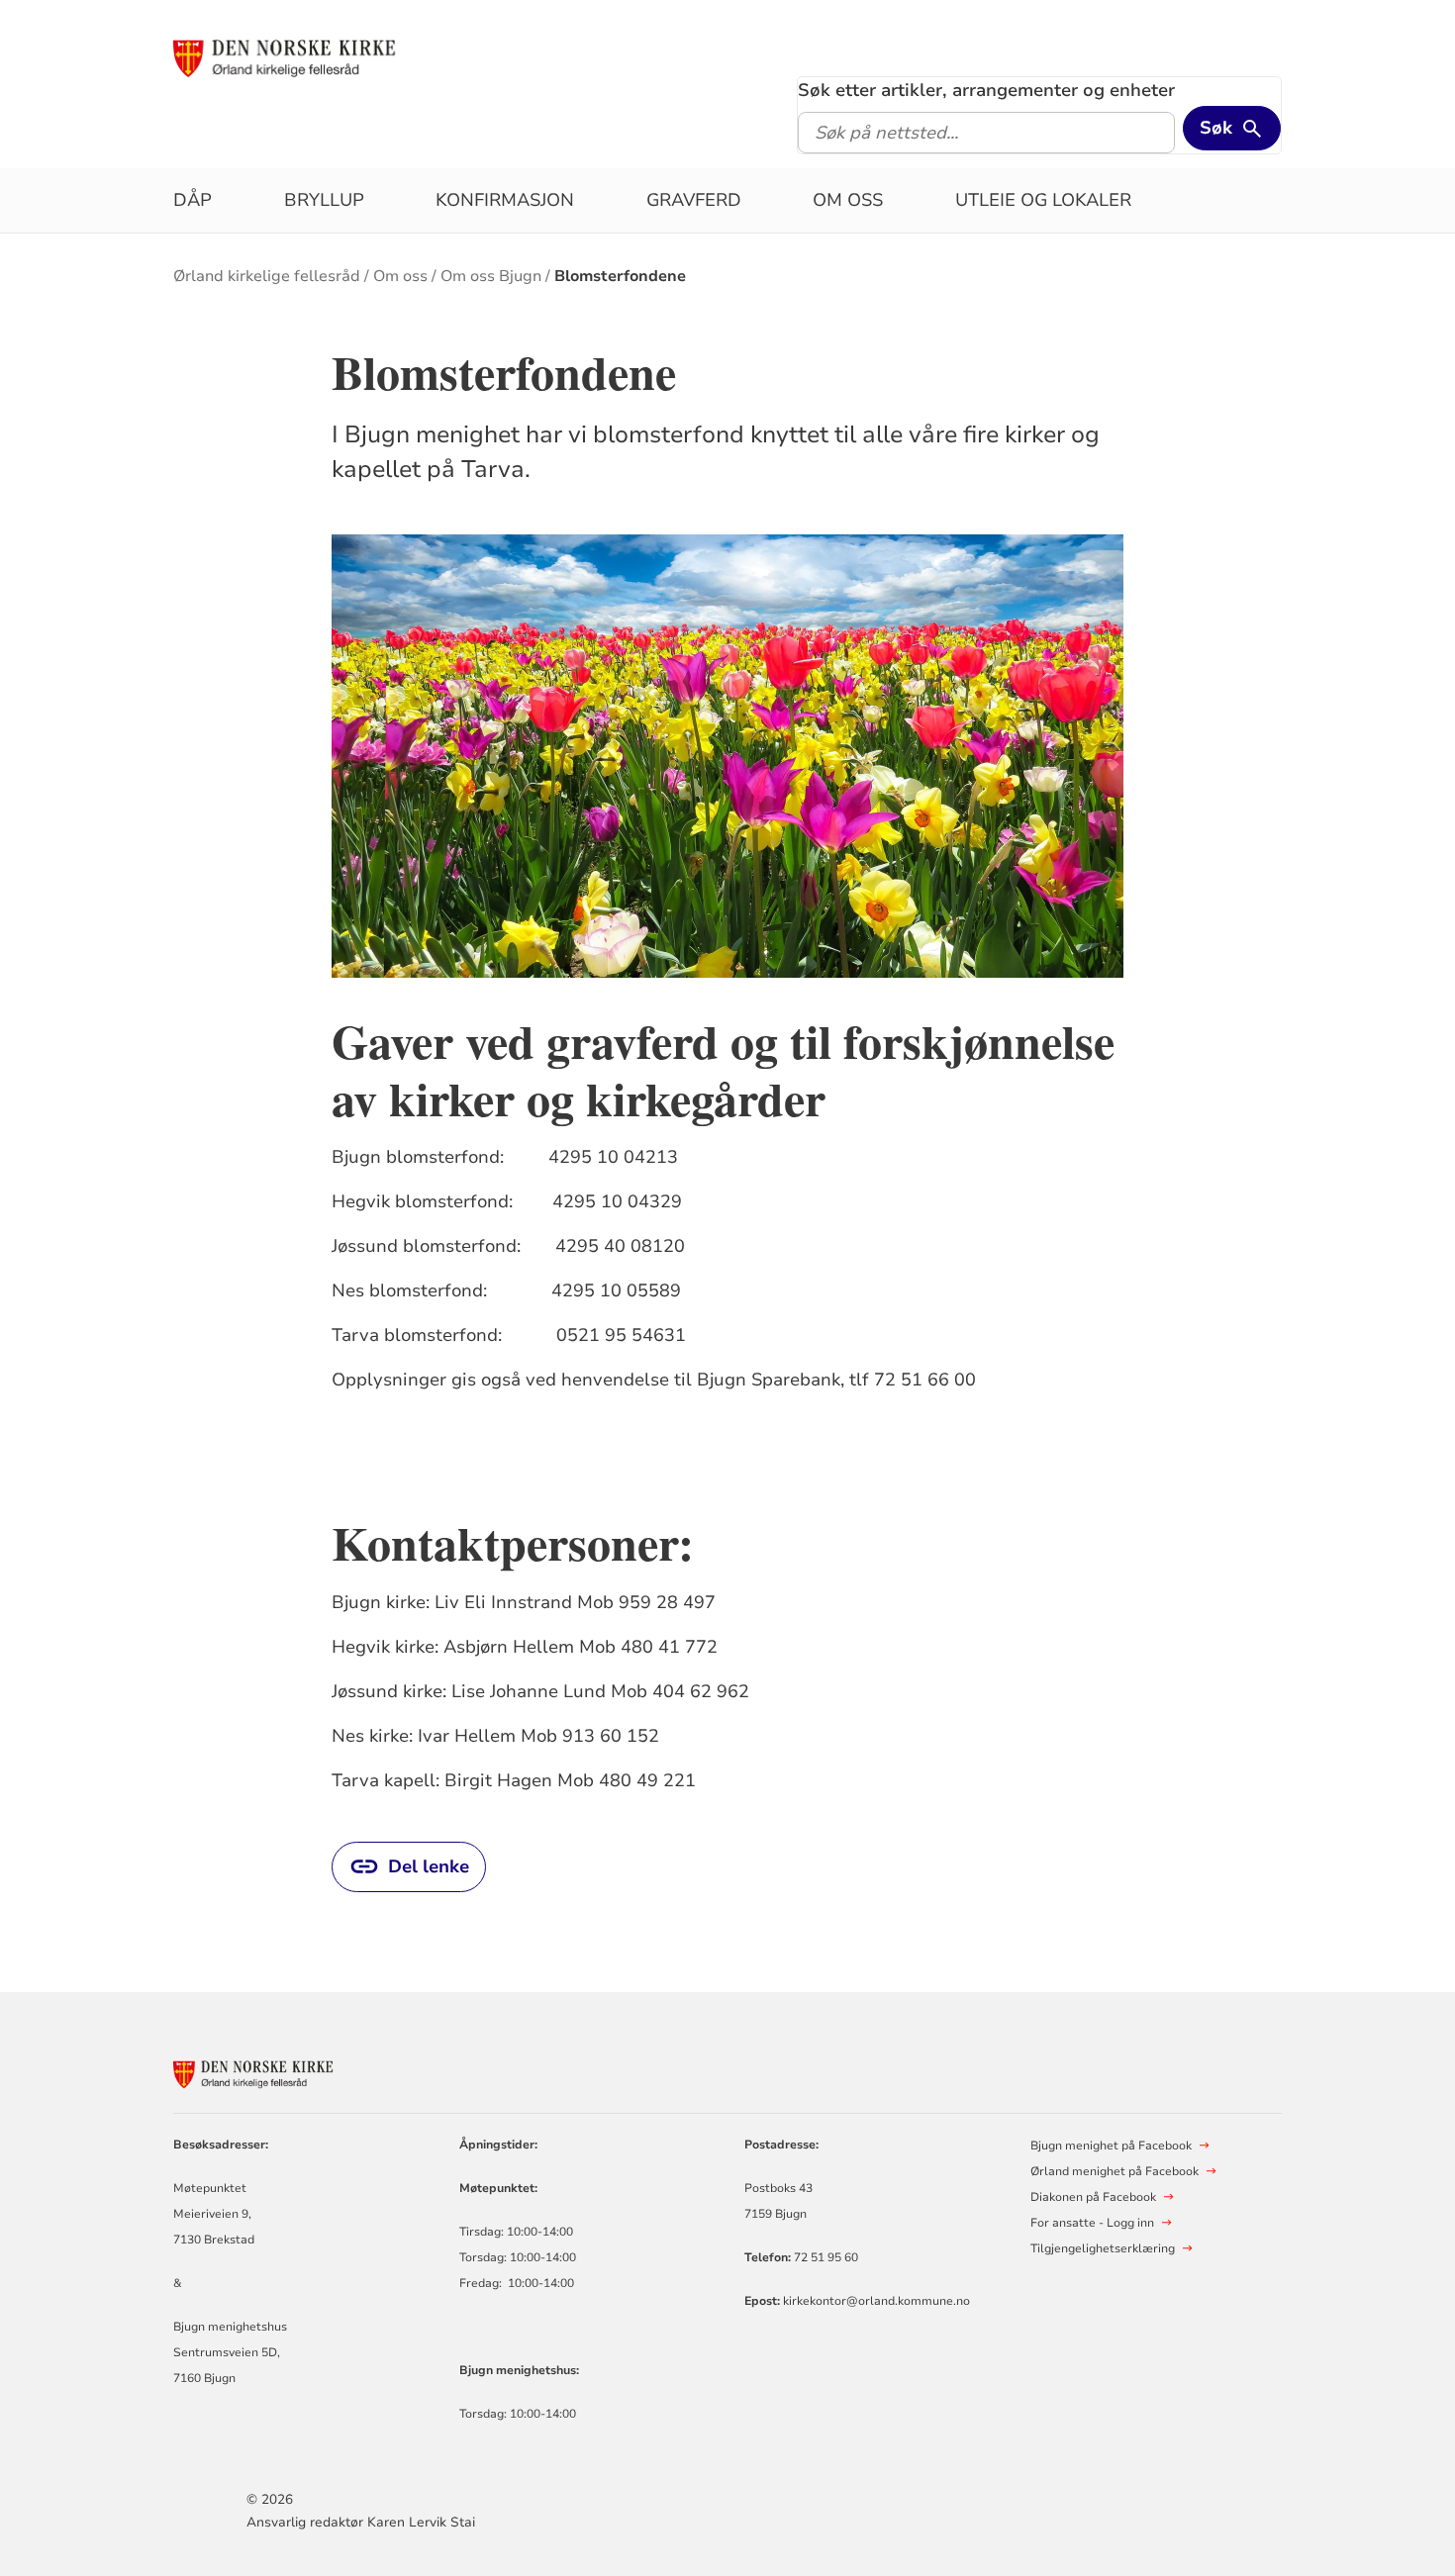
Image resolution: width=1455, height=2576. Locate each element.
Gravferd (694, 200)
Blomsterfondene (620, 276)
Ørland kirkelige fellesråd (267, 276)
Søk (1216, 128)
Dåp (193, 200)
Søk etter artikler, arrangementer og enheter (986, 90)
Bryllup (324, 200)
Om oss (848, 200)
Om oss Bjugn (491, 276)
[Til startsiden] (325, 56)
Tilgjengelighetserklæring (1103, 2248)
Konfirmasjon (505, 200)
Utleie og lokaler (1043, 200)
